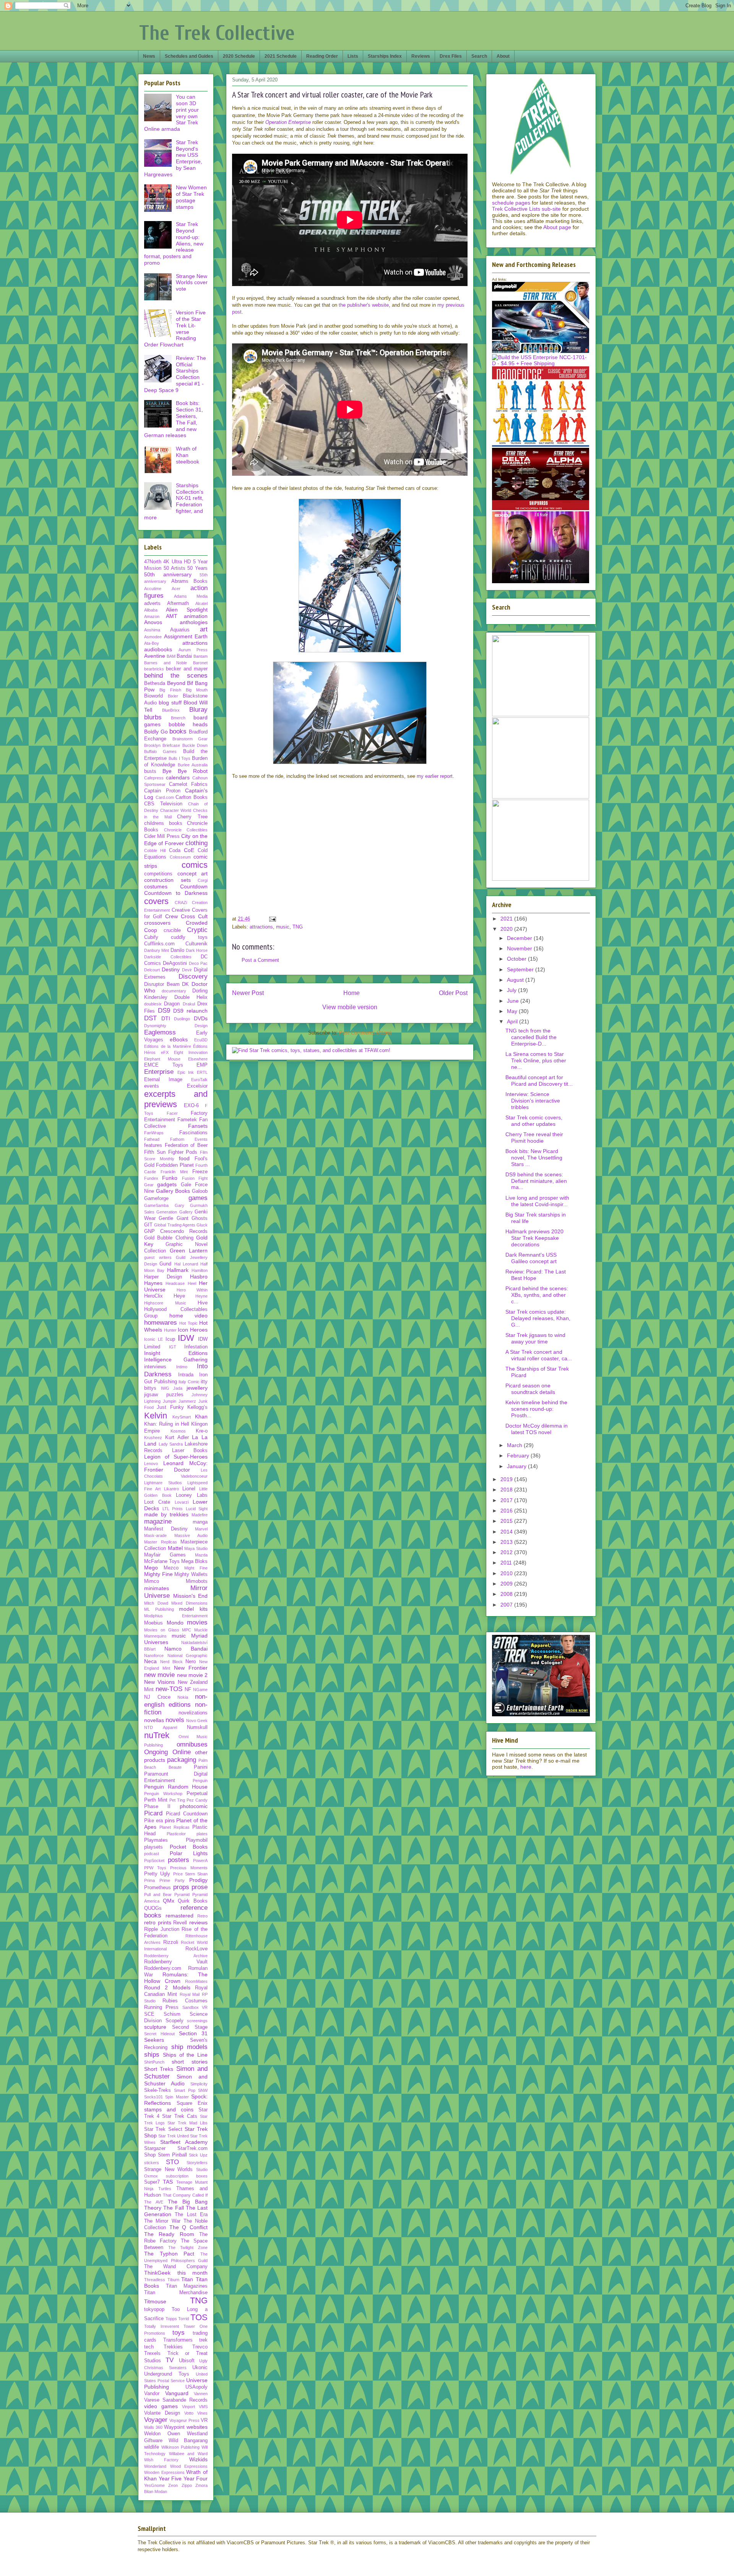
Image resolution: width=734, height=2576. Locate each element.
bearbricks (154, 669)
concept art (193, 873)
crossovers (157, 923)
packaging (182, 1760)
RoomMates (196, 1981)
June (514, 1001)
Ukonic (200, 2368)
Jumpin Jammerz (179, 1401)
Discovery (193, 977)
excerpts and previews (176, 1099)
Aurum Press (193, 650)
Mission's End (191, 1596)
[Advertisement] (350, 854)
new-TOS (169, 1689)
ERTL (202, 1072)
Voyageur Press (184, 2420)
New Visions (159, 1682)
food (184, 1158)
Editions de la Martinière (168, 1046)
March (515, 1445)
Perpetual (197, 1794)
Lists (353, 56)
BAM (171, 656)
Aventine (155, 656)
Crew (171, 916)
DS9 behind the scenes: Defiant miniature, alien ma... (536, 1181)
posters (179, 1860)
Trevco (200, 2347)
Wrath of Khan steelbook (188, 455)
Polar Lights (189, 1853)
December (520, 938)
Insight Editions (176, 1353)
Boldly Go (156, 732)
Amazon (152, 616)
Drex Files (451, 56)
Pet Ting (177, 1800)
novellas (154, 1720)
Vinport (188, 2407)
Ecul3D (201, 1040)
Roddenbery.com (163, 1968)
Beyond (176, 683)
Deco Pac (198, 963)
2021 (507, 919)
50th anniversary (168, 574)
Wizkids (198, 2459)
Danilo (177, 950)
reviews (198, 1922)
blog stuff (170, 703)
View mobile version (350, 1007)
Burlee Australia (193, 765)
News (149, 56)
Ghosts (200, 1218)
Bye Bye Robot (185, 771)
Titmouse (155, 2301)
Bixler (173, 696)
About (503, 56)
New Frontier (191, 1668)
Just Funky (170, 1407)
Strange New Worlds (168, 2169)
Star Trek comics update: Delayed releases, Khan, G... (538, 1318)
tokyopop (154, 2309)
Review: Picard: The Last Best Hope (536, 1275)
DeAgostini (175, 963)
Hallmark (178, 1270)
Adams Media (191, 596)
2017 (507, 1500)
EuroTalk (199, 1080)
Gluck (202, 1225)
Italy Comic (189, 1382)
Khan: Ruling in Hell (167, 1424)
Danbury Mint (157, 950)
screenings (197, 2021)
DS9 (164, 1011)
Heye (179, 1296)
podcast (152, 1854)
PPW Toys (155, 1868)
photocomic (194, 1806)
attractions (261, 927)
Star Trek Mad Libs (188, 2123)
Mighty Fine (158, 1574)
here (526, 1767)
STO (172, 2162)
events (152, 1086)
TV (170, 2360)
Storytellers (197, 2163)
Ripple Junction (162, 1929)
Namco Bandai (186, 1649)
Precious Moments (189, 1868)
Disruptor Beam (162, 984)
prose (200, 1887)
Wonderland (155, 2466)
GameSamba (156, 1205)
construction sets (167, 880)
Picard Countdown (187, 1814)
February (519, 1456)
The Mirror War (162, 2221)
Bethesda (155, 683)
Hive (203, 1303)
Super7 (152, 2182)
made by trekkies (166, 1514)
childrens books (163, 823)
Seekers (154, 2040)
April (513, 1021)
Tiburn (173, 2280)
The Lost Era (191, 2215)
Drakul (189, 1004)
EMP (202, 1065)
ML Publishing (159, 1609)
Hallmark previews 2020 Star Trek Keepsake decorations (534, 1238)
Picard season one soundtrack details (530, 1389)
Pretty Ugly (157, 1874)
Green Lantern (189, 1251)
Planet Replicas (175, 1827)
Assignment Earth (186, 636)
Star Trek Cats (179, 2116)
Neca (150, 1661)
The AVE (154, 2202)
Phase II (157, 1807)
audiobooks (158, 649)
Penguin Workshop (163, 1794)
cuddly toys (189, 937)
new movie (159, 1675)
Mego (151, 1568)
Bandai (184, 656)
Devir (187, 970)
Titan (187, 2279)
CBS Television (163, 804)
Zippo (187, 2485)
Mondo (175, 1623)
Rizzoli (171, 1942)
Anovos (153, 622)
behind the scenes (176, 676)
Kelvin (156, 1416)
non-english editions (176, 1700)
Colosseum (180, 857)
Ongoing (156, 1752)
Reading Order (322, 56)
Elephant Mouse (162, 1059)
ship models (190, 2047)
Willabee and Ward (188, 2454)
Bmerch (178, 718)
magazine (158, 1521)
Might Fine (196, 1568)
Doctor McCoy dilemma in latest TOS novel (537, 1429)
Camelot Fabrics (188, 784)
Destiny (171, 969)
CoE (189, 850)
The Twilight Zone (188, 2247)
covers (156, 901)
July (512, 990)
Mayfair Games (165, 1555)
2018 (507, 1490)
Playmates (156, 1840)
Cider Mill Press (162, 836)
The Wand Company (176, 2267)
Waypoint (174, 2427)
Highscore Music (165, 1303)
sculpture (155, 2027)
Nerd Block (171, 1662)
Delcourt (152, 970)
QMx (169, 1901)
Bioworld (153, 696)
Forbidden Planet (175, 1165)
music (283, 927)
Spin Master (177, 2097)
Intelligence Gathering (176, 1360)
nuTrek (157, 1735)
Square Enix (192, 2103)
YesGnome (154, 2485)
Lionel (189, 1489)
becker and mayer (187, 669)
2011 (507, 1563)
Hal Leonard (186, 1264)
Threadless (155, 2280)
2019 (507, 1479)
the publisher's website (364, 305)
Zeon (173, 2485)
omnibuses (192, 1744)
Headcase (175, 1283)
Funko (170, 1178)
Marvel (201, 1529)
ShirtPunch (154, 2062)
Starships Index (385, 56)
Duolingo (182, 1019)
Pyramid (182, 1895)
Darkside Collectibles (168, 957)
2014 (507, 1532)
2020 (507, 929)
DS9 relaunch (190, 1011)
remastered (179, 1916)
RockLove (196, 1949)
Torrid (183, 2319)
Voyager (156, 2420)
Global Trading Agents (175, 1225)
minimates (157, 1588)
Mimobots (197, 1581)
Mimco (152, 1581)
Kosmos (178, 1431)
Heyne (201, 1296)
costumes (156, 886)
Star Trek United (174, 2136)
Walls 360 (153, 2427)
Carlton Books (192, 797)
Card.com (165, 797)
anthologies (194, 622)
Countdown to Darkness (176, 893)
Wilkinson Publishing (180, 2447)
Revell (180, 1923)
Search (479, 56)
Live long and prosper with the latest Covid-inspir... (537, 1201)
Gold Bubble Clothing (169, 1238)
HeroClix (153, 1296)
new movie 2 (192, 1675)
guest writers (158, 1257)
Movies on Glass (162, 1630)
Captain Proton (162, 791)
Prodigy (198, 1880)
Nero (191, 1662)
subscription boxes (187, 2176)
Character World (176, 810)
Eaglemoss (160, 1032)
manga (200, 1522)
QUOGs (153, 1908)
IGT (173, 1347)
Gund (165, 1264)
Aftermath (178, 603)
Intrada (186, 1375)
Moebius (153, 1623)
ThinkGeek (157, 2273)
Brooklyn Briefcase (162, 745)
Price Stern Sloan (191, 1874)
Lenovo (151, 1464)
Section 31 (193, 2033)
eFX (165, 1052)
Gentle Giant (173, 1218)
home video (189, 1316)
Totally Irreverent (162, 2326)
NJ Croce (157, 1697)
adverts (152, 603)
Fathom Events (189, 1139)
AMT (172, 616)
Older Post (453, 993)
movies (197, 1622)
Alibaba (151, 610)
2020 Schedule (239, 56)
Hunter (170, 1330)
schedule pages (511, 203)
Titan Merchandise (176, 2293)
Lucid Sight (197, 1509)
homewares (161, 1323)
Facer (172, 1113)
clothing (196, 843)
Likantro (171, 1489)
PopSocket (154, 1860)
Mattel (175, 1548)
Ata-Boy (152, 643)
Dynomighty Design (176, 1026)
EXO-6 (191, 1106)
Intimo (182, 1367)
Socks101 (153, 2097)
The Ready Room (169, 2234)
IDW (186, 1338)
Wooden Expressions (164, 2472)
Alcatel (201, 603)
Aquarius (180, 630)
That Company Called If (185, 2195)
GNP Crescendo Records (176, 1231)
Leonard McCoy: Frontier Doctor (176, 1466)
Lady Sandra (171, 1444)
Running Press (161, 2007)
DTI (166, 1018)
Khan (201, 1416)
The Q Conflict (188, 2227)
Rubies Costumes (185, 2001)
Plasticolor (176, 1834)
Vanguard (177, 2393)
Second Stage (190, 2027)
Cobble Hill (155, 851)
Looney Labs (192, 1495)
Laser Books (190, 1451)
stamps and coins (169, 2109)
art (204, 629)
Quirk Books (193, 1901)
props (181, 1887)
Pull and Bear (158, 1895)
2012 (507, 1552)
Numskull (197, 1727)
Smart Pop (184, 2090)
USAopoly (196, 2387)
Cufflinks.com (159, 944)
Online (182, 1752)
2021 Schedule (281, 56)
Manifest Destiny (166, 1529)
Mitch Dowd (156, 1603)
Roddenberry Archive (176, 1956)
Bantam (201, 656)
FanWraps (154, 1133)
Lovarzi (182, 1502)
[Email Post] (272, 919)
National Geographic (188, 1656)
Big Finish (170, 690)
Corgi (203, 880)
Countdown (194, 886)
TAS (168, 2182)
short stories (190, 2062)
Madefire (200, 1515)
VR (204, 2420)
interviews (155, 1367)
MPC (187, 1630)
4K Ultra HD (177, 562)
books (178, 731)
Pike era (153, 1821)
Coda (175, 851)
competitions (158, 874)
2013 (507, 1542)
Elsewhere (198, 1059)
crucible (172, 930)
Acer (176, 589)
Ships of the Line (185, 2055)
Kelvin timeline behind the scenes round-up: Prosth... (536, 1409)
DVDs (201, 1018)
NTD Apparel (161, 1727)
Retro (202, 1916)
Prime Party (172, 1880)
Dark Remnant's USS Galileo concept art (531, 1258)
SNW (203, 2090)
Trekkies (173, 2347)
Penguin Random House (176, 1787)
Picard (153, 1813)
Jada (178, 1388)
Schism (172, 2014)
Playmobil (197, 1840)
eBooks (179, 1039)
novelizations (193, 1713)
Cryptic (197, 930)
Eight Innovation (191, 1052)
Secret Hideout (159, 2034)
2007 (507, 1605)
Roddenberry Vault (176, 1962)
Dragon (172, 1004)
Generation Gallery (174, 1212)
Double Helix (191, 997)
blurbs (153, 717)
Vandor (152, 2394)
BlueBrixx (171, 710)
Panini (201, 1767)
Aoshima (152, 630)
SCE (149, 2014)
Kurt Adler (177, 1438)
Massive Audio (191, 1535)
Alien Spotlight (187, 610)
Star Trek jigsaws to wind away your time (535, 1338)
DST (150, 1018)
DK (185, 984)
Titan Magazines (187, 2286)
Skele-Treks (158, 2090)
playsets (153, 1847)
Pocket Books (189, 1847)
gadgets (167, 1184)
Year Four (196, 2478)
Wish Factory (161, 2460)
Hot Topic (188, 1323)
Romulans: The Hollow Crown (176, 1978)
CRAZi (181, 903)
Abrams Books (190, 581)
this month (193, 2273)
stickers (152, 2163)
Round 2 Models (167, 1987)
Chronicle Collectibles (186, 830)
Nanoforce (154, 1656)
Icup (170, 1339)
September (521, 969)
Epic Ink (186, 1072)
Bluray (198, 710)
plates (202, 1834)
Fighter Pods (183, 1152)
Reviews (421, 56)
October (517, 959)
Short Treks (159, 2069)
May (513, 1011)
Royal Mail (190, 1994)
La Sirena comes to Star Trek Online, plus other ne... (536, 1060)
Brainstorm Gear (190, 739)
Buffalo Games (160, 751)
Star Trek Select (163, 2129)
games (198, 1198)
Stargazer (155, 2148)
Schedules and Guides (189, 56)
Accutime (153, 589)
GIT (148, 1225)
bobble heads (188, 724)
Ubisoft (187, 2361)
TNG (298, 927)
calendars (178, 777)
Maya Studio (196, 1548)
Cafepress (154, 778)
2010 (507, 1573)
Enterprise (159, 1072)
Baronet (200, 663)
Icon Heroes (193, 1330)
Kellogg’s (197, 1407)
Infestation (196, 1347)
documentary (174, 991)
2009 (507, 1584)
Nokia (183, 1697)
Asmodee (153, 637)
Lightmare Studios (163, 1483)
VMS (203, 2407)
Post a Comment (260, 960)
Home (352, 993)
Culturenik (196, 944)
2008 (507, 1594)
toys (179, 2333)
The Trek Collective (217, 33)
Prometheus (158, 1888)
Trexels (152, 2353)
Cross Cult (194, 916)
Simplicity (199, 2084)
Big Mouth (197, 690)
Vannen (201, 2394)
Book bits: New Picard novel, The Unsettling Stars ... (534, 1158)
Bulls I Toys (180, 758)
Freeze (200, 1172)
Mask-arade (155, 1535)
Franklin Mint (174, 1172)
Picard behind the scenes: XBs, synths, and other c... (537, 1295)
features (153, 1145)
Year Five (170, 2478)
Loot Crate (157, 1502)
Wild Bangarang (188, 2441)
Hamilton (200, 1270)
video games (161, 2406)
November (520, 948)
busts (150, 771)
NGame (200, 1690)
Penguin (200, 1781)
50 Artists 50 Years (186, 568)
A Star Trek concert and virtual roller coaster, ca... (539, 1355)
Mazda (201, 1555)
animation (196, 616)
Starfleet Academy (184, 2142)
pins (170, 1820)
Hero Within (192, 1290)
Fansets (198, 1126)
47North (153, 562)
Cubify (151, 937)
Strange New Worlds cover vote (192, 283)
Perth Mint (156, 1800)
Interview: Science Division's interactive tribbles (533, 1101)
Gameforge (156, 1199)
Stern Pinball (172, 2155)
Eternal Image (163, 1080)
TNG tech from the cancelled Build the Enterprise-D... (531, 1037)
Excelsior (197, 1086)
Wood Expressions (189, 2466)
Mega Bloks (194, 1561)
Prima (149, 1880)
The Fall (173, 2208)
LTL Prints (173, 1509)
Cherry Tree (192, 817)
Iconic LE (153, 1339)
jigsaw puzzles (164, 1395)
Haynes (153, 1283)
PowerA (200, 1860)
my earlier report (435, 776)
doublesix (153, 1004)
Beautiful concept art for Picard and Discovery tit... (539, 1081)
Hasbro (199, 1277)
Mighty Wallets (191, 1574)
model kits (193, 1609)
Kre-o (202, 1431)
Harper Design (163, 1277)
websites (197, 2427)
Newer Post (248, 993)
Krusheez (153, 1438)
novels (175, 1720)
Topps (171, 2319)
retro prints (158, 1922)
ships (152, 2055)
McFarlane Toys (162, 1561)
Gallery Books (173, 1191)
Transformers (178, 2340)
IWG (165, 1388)
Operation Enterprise (288, 122)
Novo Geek (197, 1721)
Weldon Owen (162, 2434)
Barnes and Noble (166, 663)
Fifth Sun (155, 1152)
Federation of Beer (186, 1145)
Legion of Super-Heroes (176, 1457)
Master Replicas (161, 1542)
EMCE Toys (164, 1065)
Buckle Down (195, 745)
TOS (199, 2317)
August (516, 980)
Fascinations (193, 1133)
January (517, 1466)
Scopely (175, 2021)
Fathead (152, 1139)
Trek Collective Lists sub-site (526, 209)
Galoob (200, 1191)
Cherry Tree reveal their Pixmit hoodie (534, 1138)
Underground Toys (167, 2374)
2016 (507, 1511)
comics (195, 865)
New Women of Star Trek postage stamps (191, 197)
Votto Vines (196, 2413)
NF (188, 1690)
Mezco (171, 1568)
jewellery (197, 1388)
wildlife (152, 2447)
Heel (192, 1283)
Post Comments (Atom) (365, 1033)
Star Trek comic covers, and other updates (534, 1121)
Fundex (151, 1178)
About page (557, 227)
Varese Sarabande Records (176, 2400)
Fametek (187, 1120)
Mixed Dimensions (189, 1603)
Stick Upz (198, 2155)
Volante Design (162, 2413)
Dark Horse (197, 950)
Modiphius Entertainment (176, 1616)
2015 (507, 1521)
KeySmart (182, 1417)
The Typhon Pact (169, 2254)
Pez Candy (197, 1800)
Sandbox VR (195, 2007)
